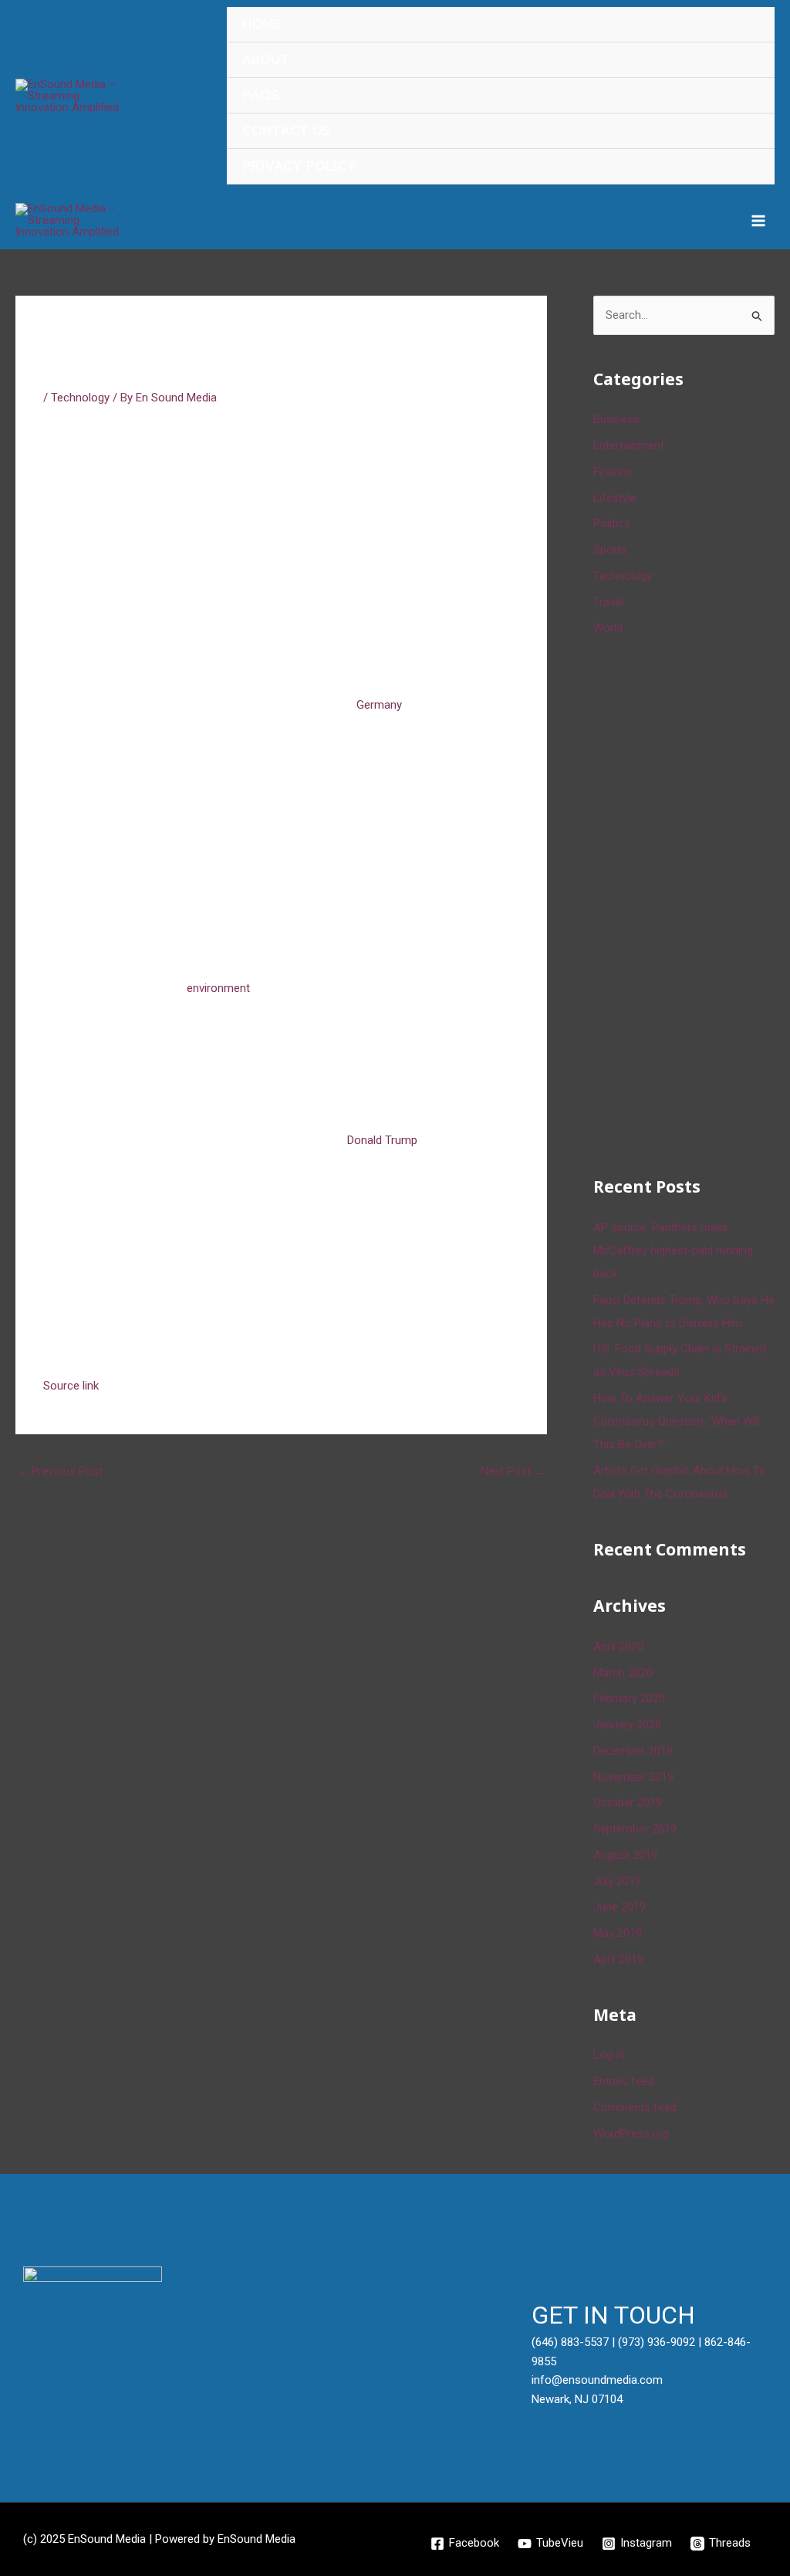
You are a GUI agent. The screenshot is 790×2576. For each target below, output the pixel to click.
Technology (80, 398)
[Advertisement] (692, 903)
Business (616, 419)
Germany (379, 705)
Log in (609, 2055)
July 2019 (617, 1881)
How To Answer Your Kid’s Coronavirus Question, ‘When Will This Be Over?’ (677, 1421)
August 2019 (625, 1855)
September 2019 (635, 1829)
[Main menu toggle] (759, 220)
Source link (71, 1386)
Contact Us (286, 131)
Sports (610, 550)
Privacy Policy (299, 166)
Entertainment (629, 445)
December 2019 (633, 1751)
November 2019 (633, 1777)
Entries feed (624, 2081)
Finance (613, 472)
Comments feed (635, 2107)
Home (262, 24)
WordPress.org (631, 2134)
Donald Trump (382, 1140)
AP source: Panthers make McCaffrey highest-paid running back (673, 1251)
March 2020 (623, 1673)
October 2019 (628, 1803)
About (266, 60)
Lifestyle (615, 498)
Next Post (513, 1471)
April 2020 (618, 1647)
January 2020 (627, 1725)
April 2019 (618, 1959)
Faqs (261, 95)
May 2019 (618, 1933)
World (608, 628)
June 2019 (620, 1907)
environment (218, 988)
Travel (608, 602)
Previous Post (60, 1471)
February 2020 (629, 1698)
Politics (612, 523)
